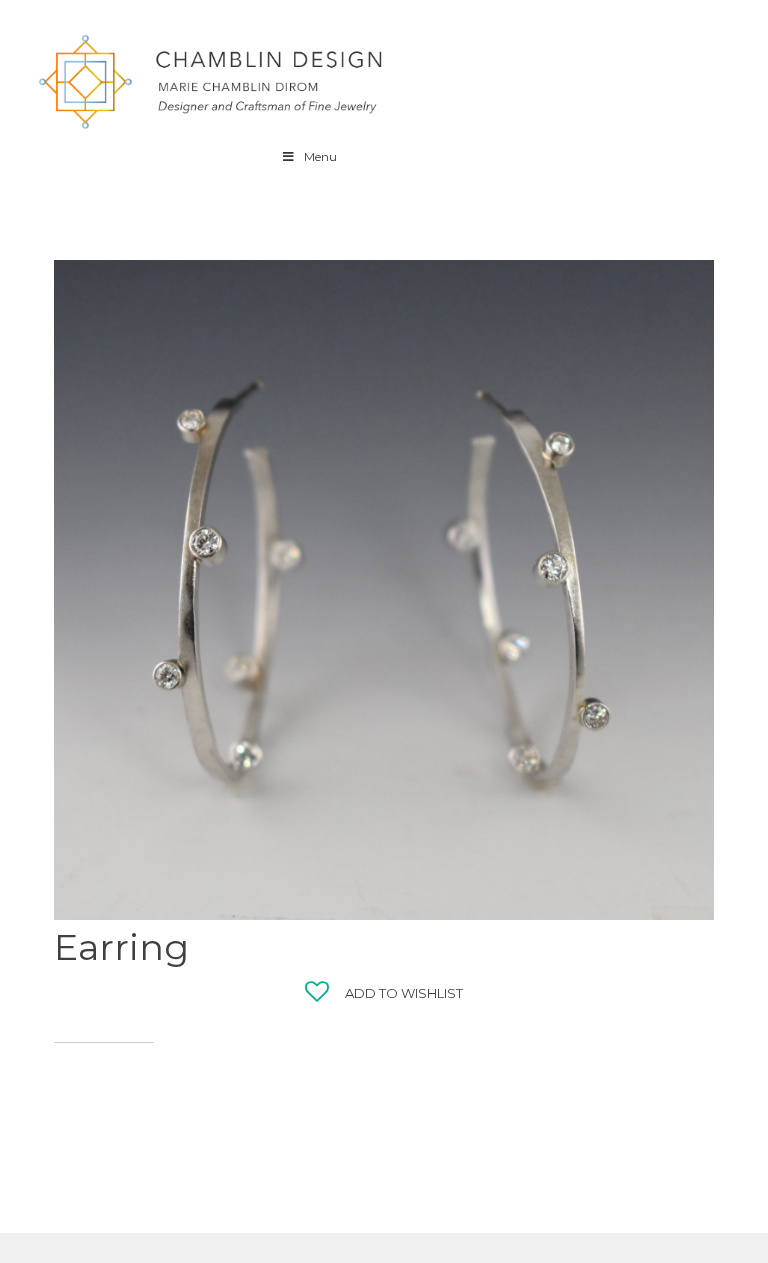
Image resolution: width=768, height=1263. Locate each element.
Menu (320, 156)
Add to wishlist (404, 993)
